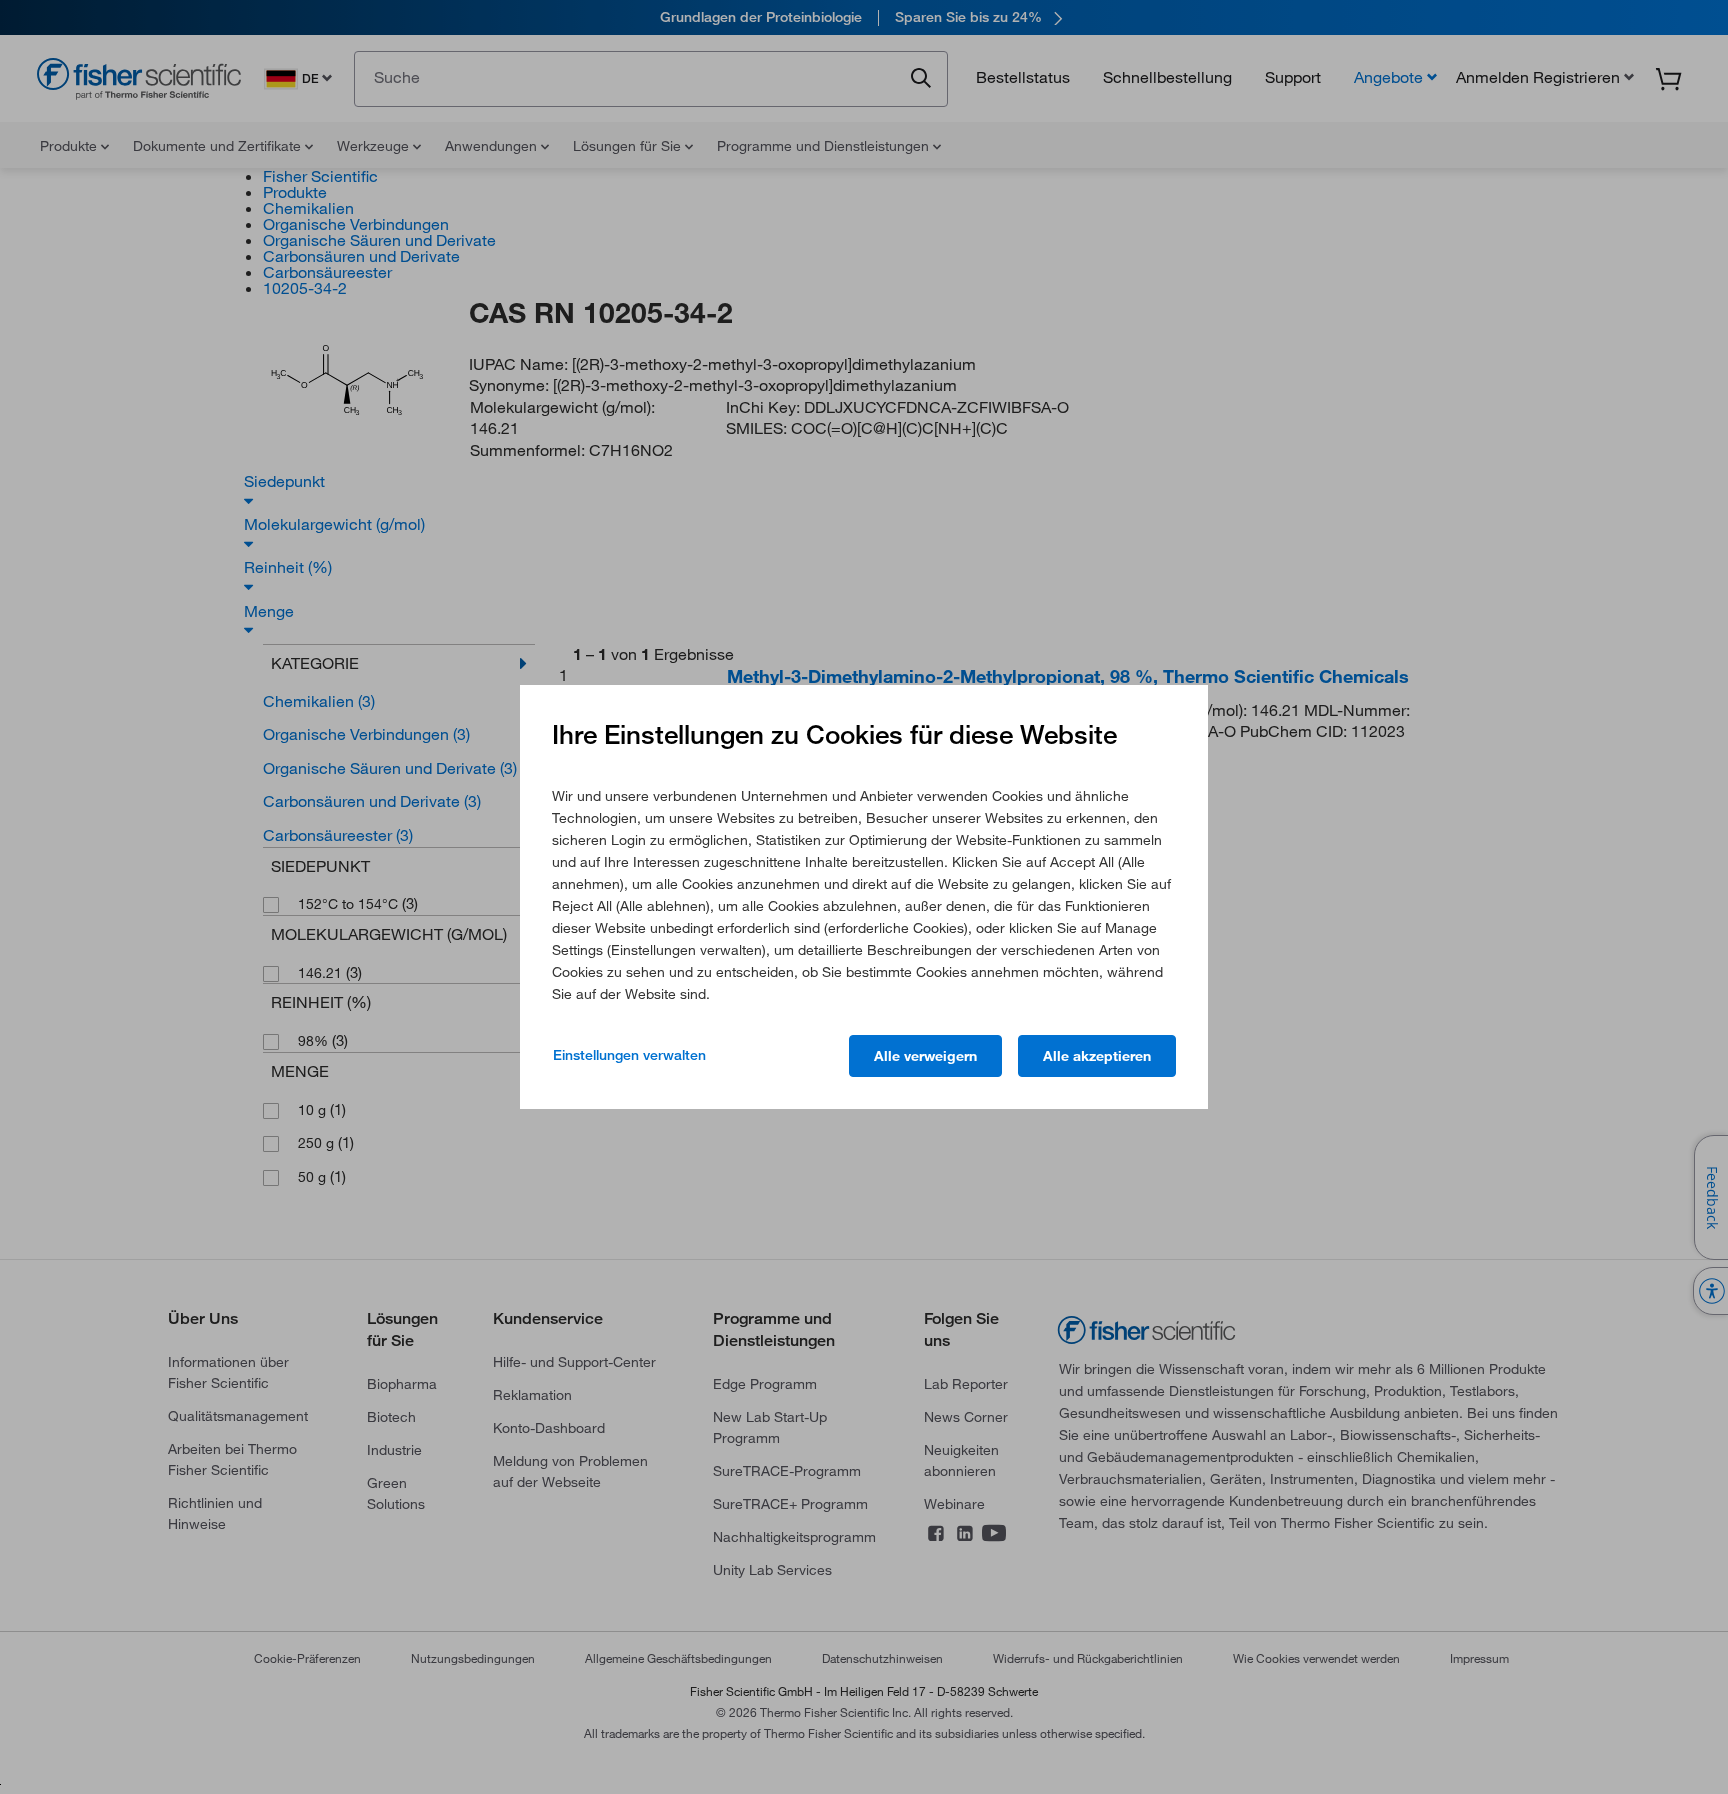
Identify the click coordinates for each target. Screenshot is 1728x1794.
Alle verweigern (925, 1056)
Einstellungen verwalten (629, 1055)
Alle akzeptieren (1097, 1056)
